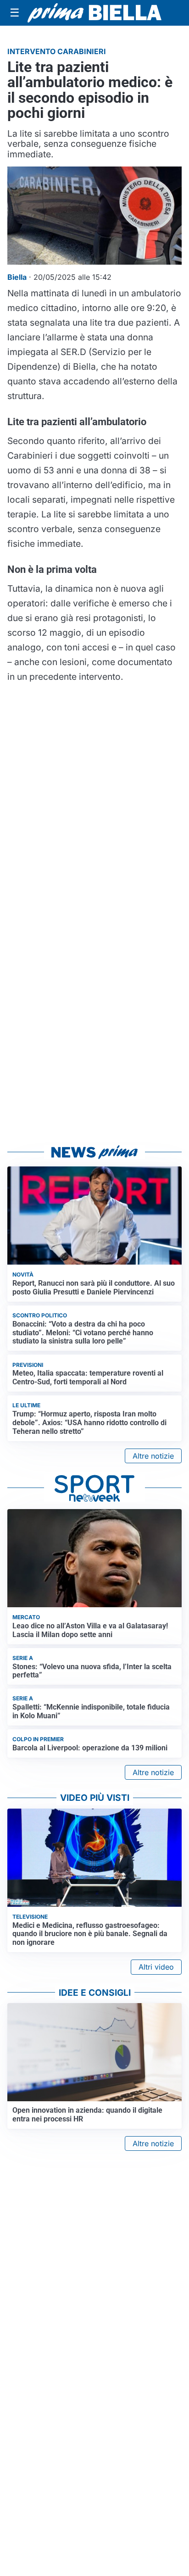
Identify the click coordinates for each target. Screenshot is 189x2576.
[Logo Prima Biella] (94, 13)
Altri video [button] (156, 1967)
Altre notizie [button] (153, 1456)
